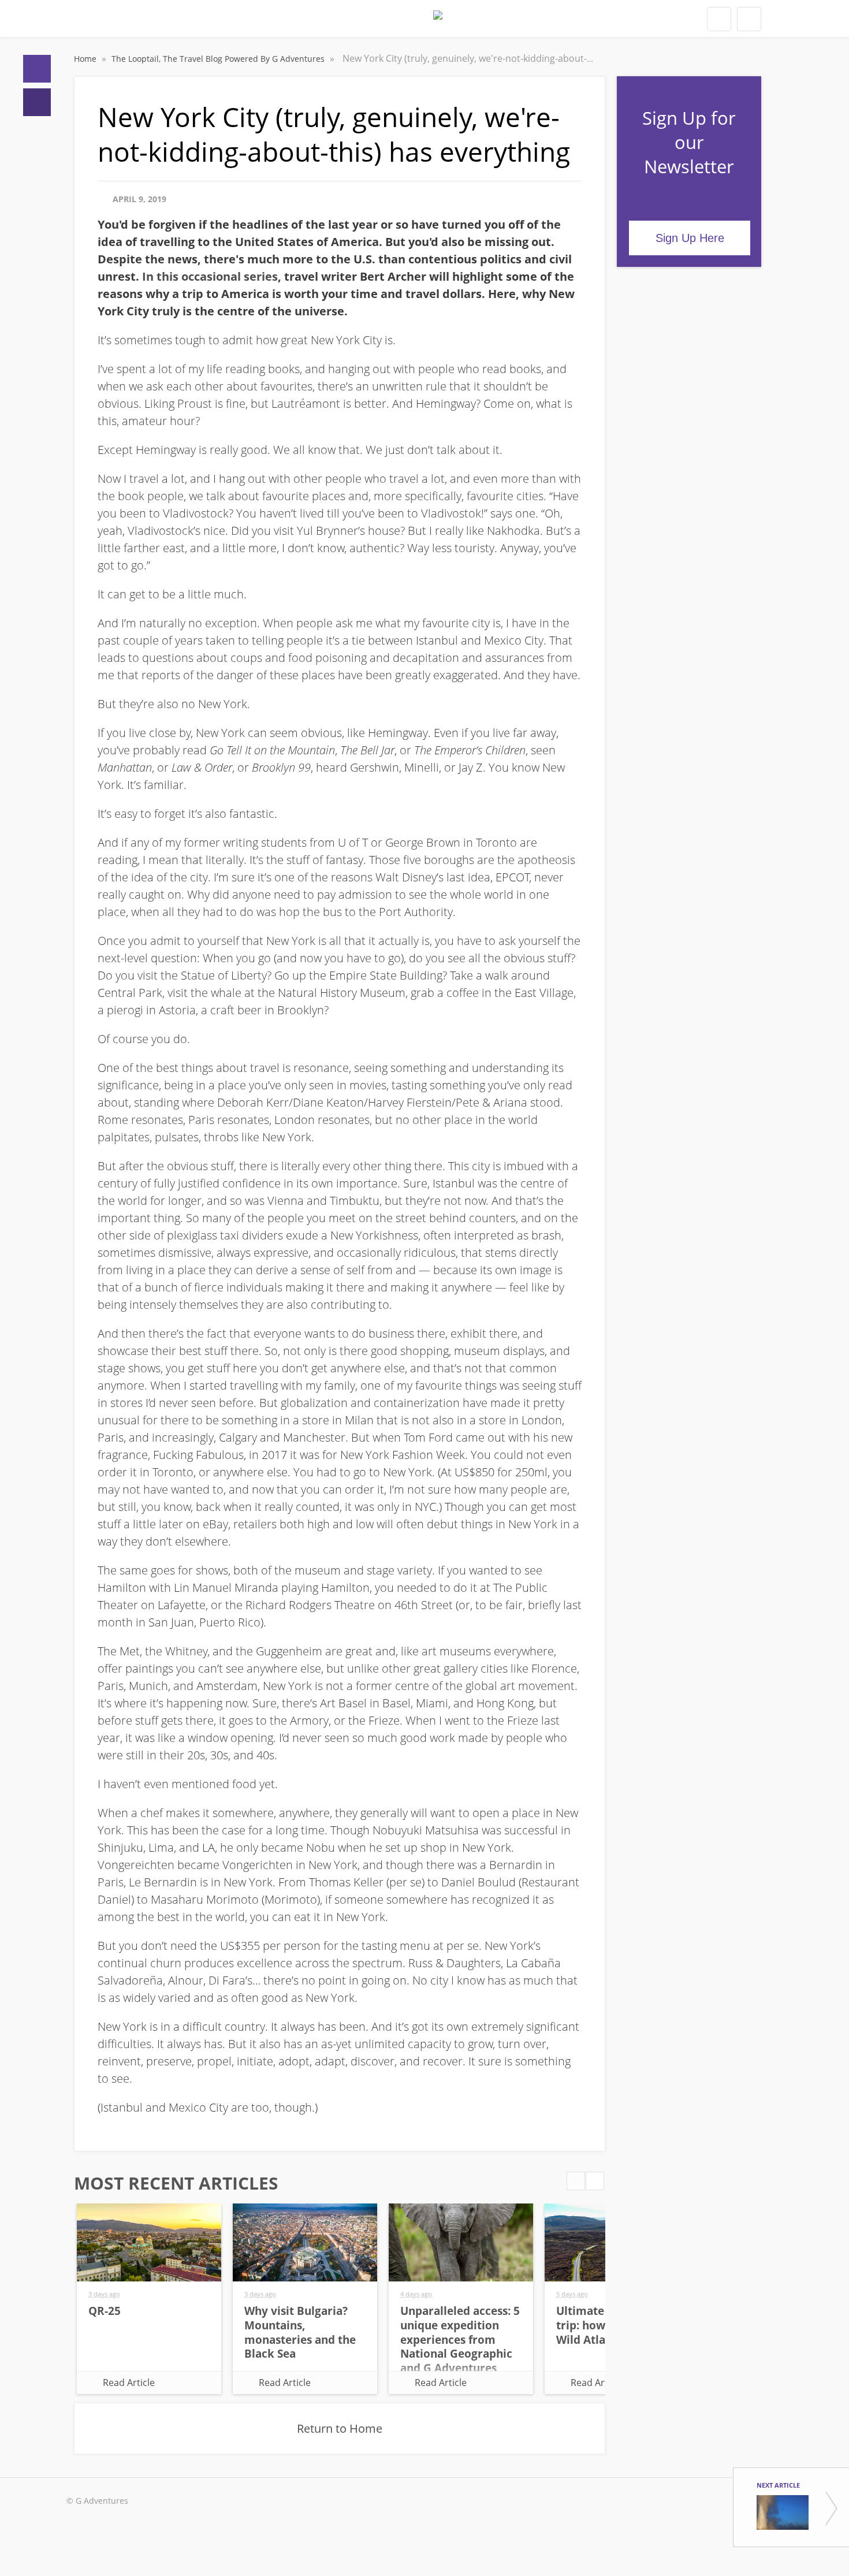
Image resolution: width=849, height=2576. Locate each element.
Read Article (129, 2383)
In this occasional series (210, 276)
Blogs (37, 102)
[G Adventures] (438, 22)
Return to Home (340, 2428)
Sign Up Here (690, 238)
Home (37, 69)
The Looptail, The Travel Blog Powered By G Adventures (219, 59)
